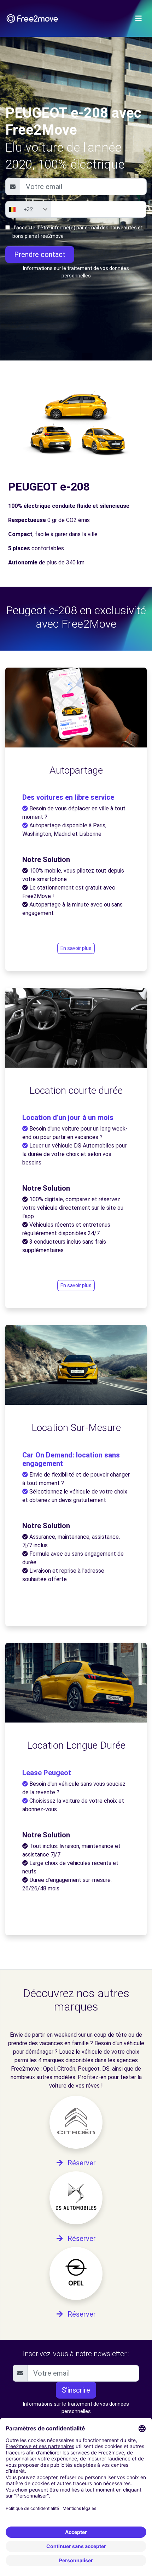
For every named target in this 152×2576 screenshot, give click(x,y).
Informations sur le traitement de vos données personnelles (76, 272)
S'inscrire (76, 2390)
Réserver (81, 2163)
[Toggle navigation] (139, 18)
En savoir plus (76, 948)
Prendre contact (40, 254)
